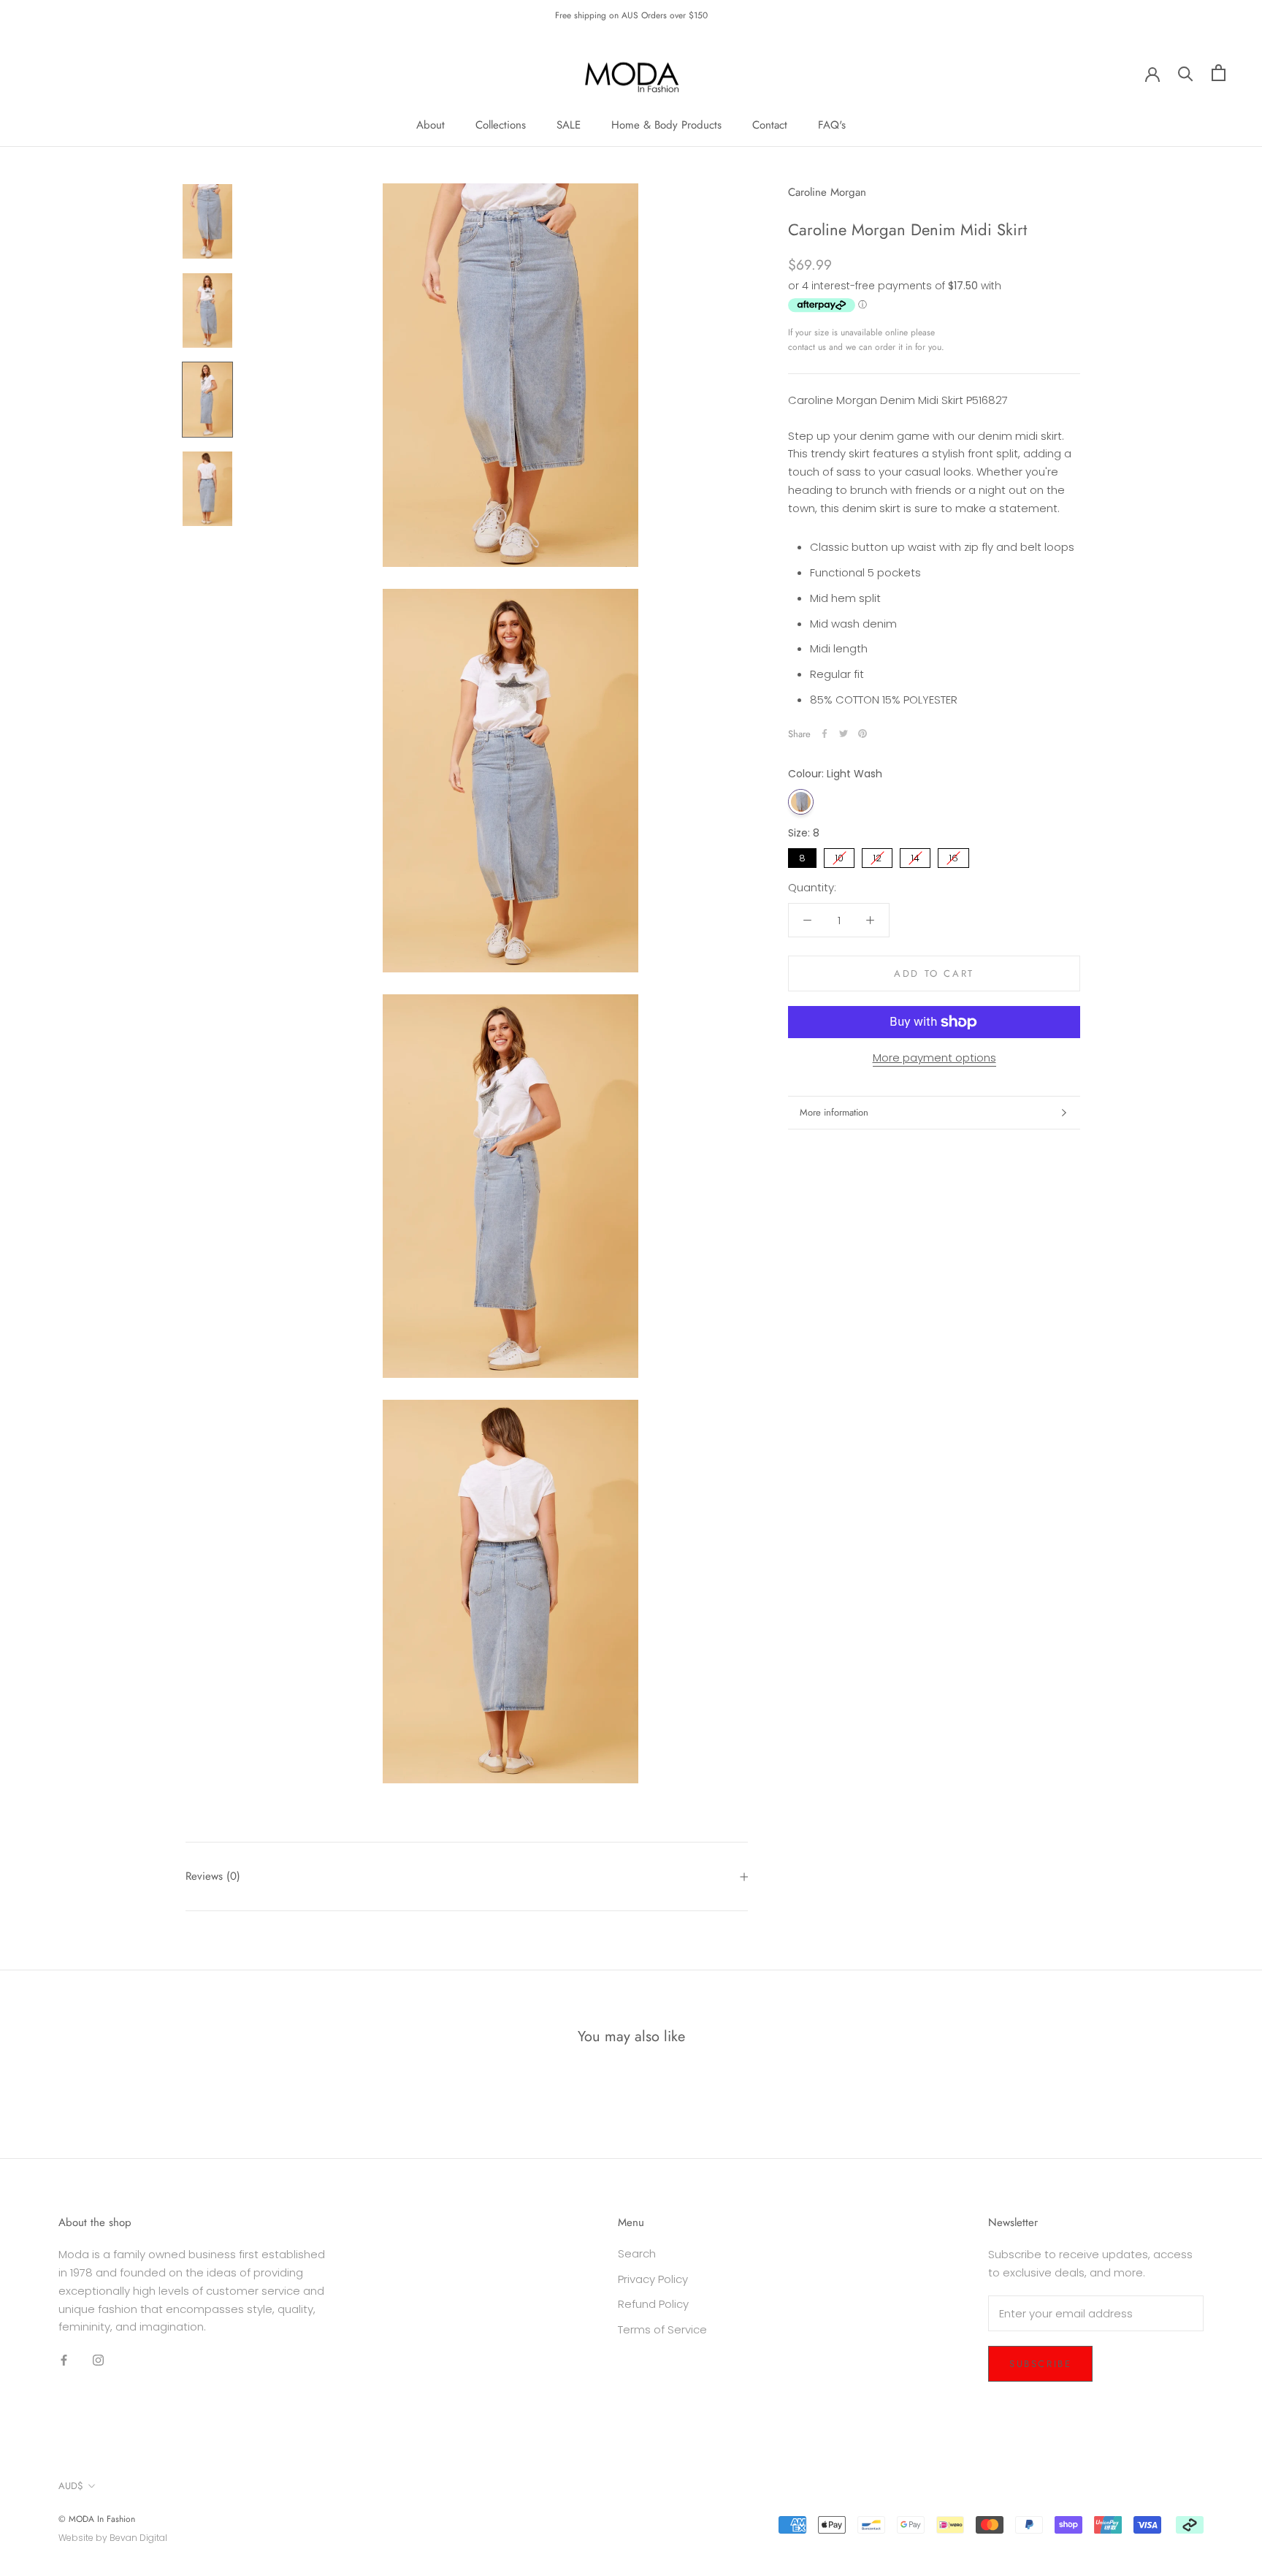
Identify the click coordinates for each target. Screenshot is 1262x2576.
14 (915, 857)
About (431, 125)
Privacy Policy (653, 2279)
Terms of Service (662, 2329)
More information (834, 1112)
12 (877, 857)
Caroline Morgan (827, 192)
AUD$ (71, 2486)
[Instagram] (98, 2360)
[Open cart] (1219, 73)
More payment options (934, 1058)
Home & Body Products (666, 125)
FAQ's (832, 125)
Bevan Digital (138, 2538)
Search (637, 2253)
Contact (770, 125)
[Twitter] (844, 733)
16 (953, 857)
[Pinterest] (863, 733)
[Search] (1186, 73)
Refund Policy (653, 2304)
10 (840, 857)
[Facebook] (825, 733)
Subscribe (1040, 2364)
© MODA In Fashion (97, 2519)
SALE (569, 125)
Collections (501, 125)
